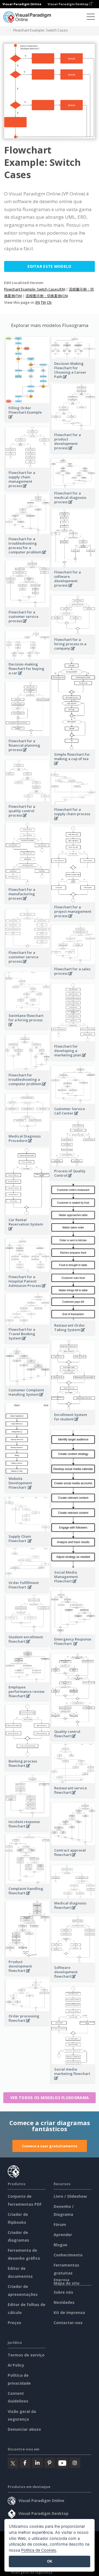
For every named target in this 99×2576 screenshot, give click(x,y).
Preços (14, 2323)
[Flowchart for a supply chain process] (73, 821)
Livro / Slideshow (70, 2196)
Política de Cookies (39, 2550)
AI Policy (16, 2365)
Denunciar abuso (24, 2429)
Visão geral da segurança (32, 2572)
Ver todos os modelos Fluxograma (50, 2098)
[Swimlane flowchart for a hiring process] (28, 1027)
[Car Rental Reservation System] (28, 1232)
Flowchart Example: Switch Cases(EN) (35, 289)
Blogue (61, 2245)
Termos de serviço (26, 2355)
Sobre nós (63, 2292)
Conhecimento (68, 2255)
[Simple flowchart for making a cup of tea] (73, 766)
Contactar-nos (68, 2323)
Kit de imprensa (69, 2312)
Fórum (60, 2224)
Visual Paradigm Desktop (68, 4)
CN (49, 302)
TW (43, 302)
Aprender (63, 2235)
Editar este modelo (49, 266)
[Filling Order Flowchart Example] (28, 420)
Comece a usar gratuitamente (50, 2146)
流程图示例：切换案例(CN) (47, 296)
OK (50, 2561)
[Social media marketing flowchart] (73, 2081)
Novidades (64, 2302)
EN (38, 302)
